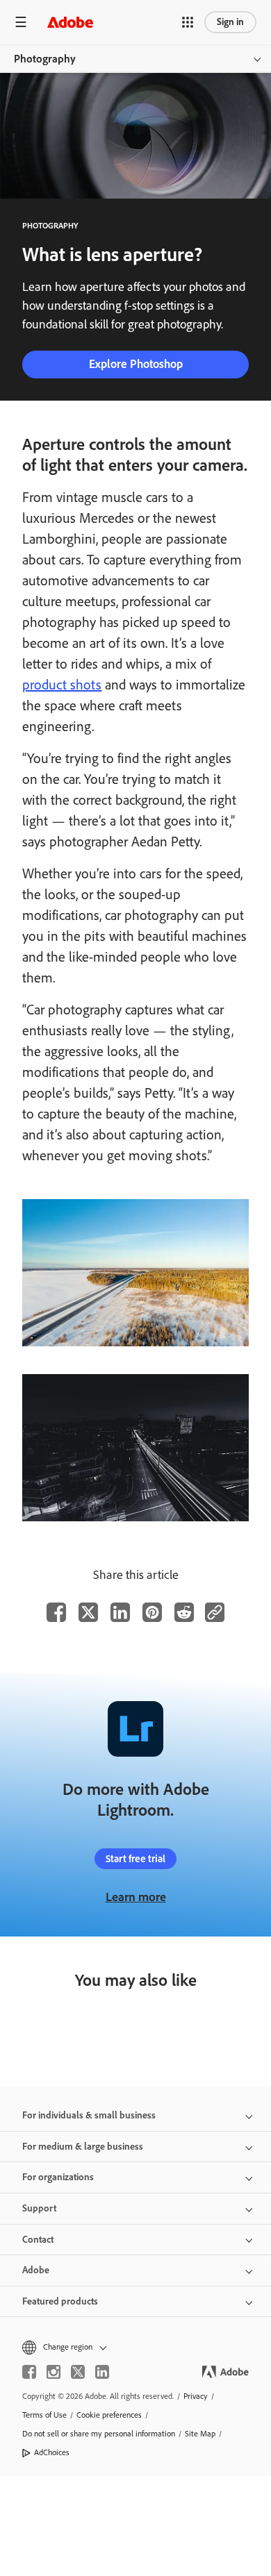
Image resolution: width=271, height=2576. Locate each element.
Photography (45, 59)
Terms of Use (44, 2415)
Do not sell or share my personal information (99, 2434)
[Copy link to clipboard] (215, 1612)
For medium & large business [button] (83, 2147)
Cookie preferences (109, 2415)
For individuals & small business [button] (89, 2115)
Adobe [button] (36, 2270)
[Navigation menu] (21, 22)
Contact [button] (38, 2240)
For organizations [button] (58, 2177)
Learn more (136, 1897)
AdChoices (52, 2452)
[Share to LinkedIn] (120, 1612)
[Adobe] (70, 22)
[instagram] (54, 2372)
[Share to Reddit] (184, 1612)
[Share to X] (88, 1612)
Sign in (230, 22)
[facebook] (29, 2372)
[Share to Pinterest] (152, 1612)
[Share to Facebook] (56, 1612)
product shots (62, 685)
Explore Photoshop (136, 364)
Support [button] (39, 2208)
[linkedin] (102, 2372)
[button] (188, 22)
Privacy (196, 2396)
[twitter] (78, 2372)
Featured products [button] (60, 2301)
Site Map (200, 2434)
